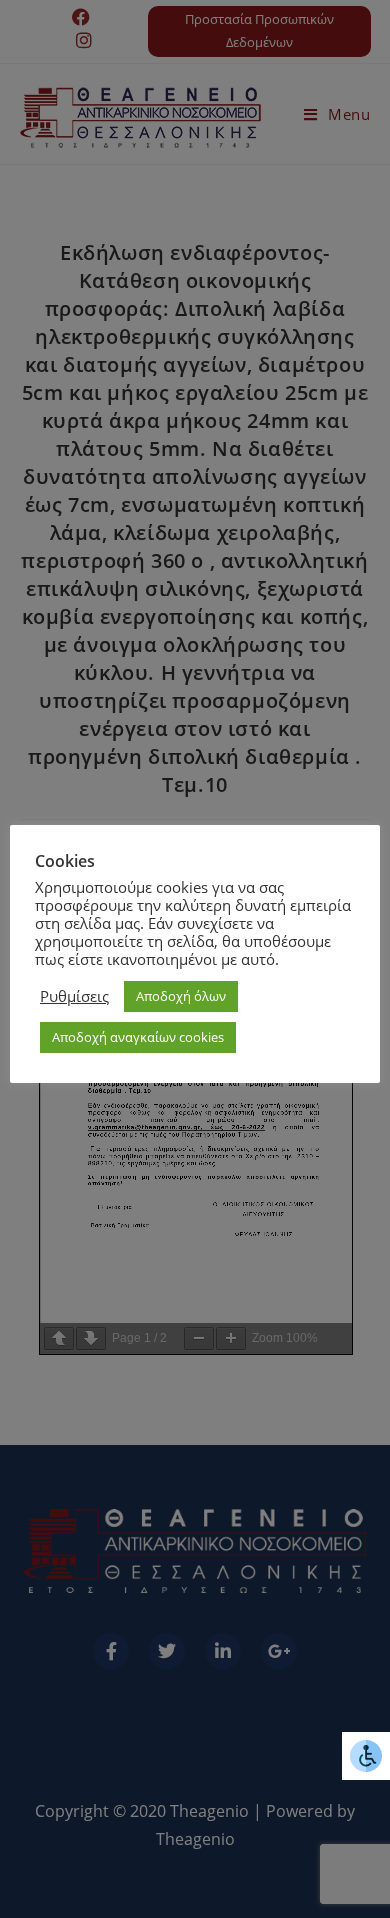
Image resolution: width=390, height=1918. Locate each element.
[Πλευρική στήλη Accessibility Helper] (366, 1756)
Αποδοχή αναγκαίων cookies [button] (138, 1037)
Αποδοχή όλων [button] (181, 996)
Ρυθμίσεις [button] (74, 996)
